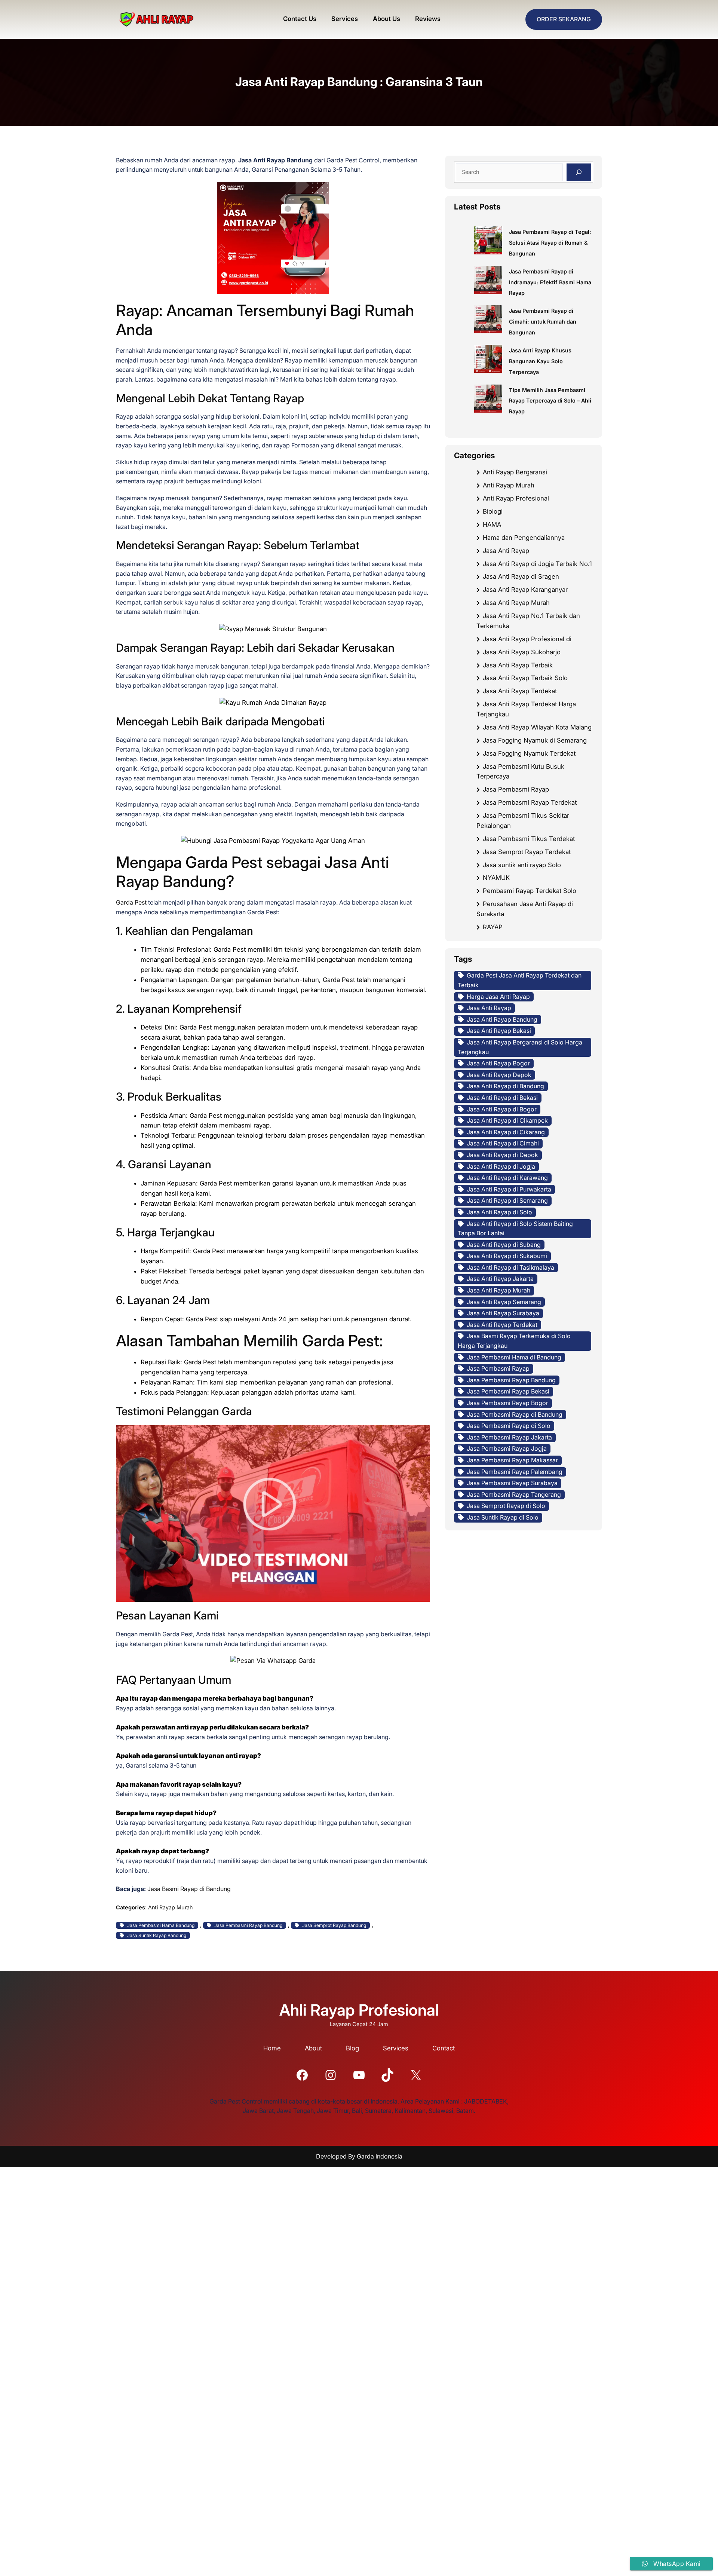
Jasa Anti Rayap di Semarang (507, 1200)
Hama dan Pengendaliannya (524, 538)
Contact (444, 2048)
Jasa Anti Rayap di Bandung (505, 1086)
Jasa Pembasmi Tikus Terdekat (529, 839)
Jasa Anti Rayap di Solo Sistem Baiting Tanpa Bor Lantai (515, 1229)
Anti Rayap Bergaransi (515, 472)
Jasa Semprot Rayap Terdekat (527, 852)
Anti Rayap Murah (171, 1907)
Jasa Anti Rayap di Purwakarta (509, 1189)
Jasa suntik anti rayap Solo (522, 865)
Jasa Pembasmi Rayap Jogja (507, 1448)
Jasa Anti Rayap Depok (499, 1075)
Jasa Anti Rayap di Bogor (502, 1109)
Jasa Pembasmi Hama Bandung (161, 1925)
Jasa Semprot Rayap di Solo (506, 1506)
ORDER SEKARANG (564, 19)
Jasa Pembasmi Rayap (516, 789)
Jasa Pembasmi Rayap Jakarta (509, 1437)
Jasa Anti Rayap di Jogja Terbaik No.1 (537, 564)
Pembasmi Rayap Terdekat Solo (530, 891)
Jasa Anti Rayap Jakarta (500, 1279)
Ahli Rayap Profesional (359, 2010)
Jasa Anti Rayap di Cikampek (507, 1120)
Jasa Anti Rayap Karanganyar (525, 590)
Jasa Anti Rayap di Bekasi (502, 1098)
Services (396, 2048)
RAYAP (493, 927)
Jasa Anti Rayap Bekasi (499, 1031)
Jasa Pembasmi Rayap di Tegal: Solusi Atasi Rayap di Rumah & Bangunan (550, 243)
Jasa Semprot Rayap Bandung (334, 1925)
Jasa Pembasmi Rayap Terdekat (530, 802)
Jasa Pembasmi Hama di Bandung (514, 1357)
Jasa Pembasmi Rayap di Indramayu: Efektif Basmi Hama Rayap (550, 282)
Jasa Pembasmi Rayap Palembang (515, 1472)
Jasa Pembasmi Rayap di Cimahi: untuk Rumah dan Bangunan (543, 322)
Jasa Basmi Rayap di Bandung (189, 1889)
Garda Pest (131, 902)
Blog (352, 2048)
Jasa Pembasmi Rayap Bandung (248, 1925)
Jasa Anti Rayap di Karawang (507, 1178)
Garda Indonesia (380, 2156)
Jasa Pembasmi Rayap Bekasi (508, 1391)
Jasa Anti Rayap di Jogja (501, 1166)
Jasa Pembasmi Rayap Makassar (512, 1460)
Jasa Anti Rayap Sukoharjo (522, 652)
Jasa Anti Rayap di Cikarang (506, 1132)
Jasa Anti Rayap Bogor (498, 1063)
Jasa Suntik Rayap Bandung (157, 1935)
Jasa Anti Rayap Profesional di (527, 639)
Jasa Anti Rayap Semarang (504, 1302)
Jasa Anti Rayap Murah (516, 603)
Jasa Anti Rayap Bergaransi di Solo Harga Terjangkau (520, 1047)
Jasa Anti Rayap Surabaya (503, 1313)
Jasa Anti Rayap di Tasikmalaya (510, 1267)
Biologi (493, 511)
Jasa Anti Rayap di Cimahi (503, 1143)
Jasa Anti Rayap (506, 551)
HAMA (492, 524)
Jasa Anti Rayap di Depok (502, 1155)
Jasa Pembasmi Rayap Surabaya (512, 1483)
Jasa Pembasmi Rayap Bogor (507, 1403)
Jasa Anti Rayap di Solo (499, 1212)
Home (272, 2048)
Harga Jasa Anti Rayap (498, 997)
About (313, 2048)
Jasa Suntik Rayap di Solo (503, 1517)
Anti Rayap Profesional (516, 498)
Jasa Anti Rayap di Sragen (521, 576)
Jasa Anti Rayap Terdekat (520, 691)
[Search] (579, 172)
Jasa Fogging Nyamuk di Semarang (535, 740)
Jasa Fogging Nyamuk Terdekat (529, 753)
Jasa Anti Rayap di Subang (504, 1245)
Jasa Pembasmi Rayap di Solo (509, 1426)
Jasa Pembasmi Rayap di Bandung (515, 1414)
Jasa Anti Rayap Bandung (502, 1019)
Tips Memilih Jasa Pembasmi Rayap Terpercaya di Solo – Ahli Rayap (550, 401)
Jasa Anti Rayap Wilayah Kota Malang (537, 727)
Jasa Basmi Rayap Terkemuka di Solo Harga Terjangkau (514, 1341)
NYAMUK (496, 878)
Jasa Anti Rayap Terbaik (518, 665)
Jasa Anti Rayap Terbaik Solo (525, 678)
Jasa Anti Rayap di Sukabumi (507, 1256)
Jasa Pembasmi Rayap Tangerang (514, 1494)
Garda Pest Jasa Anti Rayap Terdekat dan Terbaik (520, 980)
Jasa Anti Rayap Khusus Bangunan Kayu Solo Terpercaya (540, 361)
